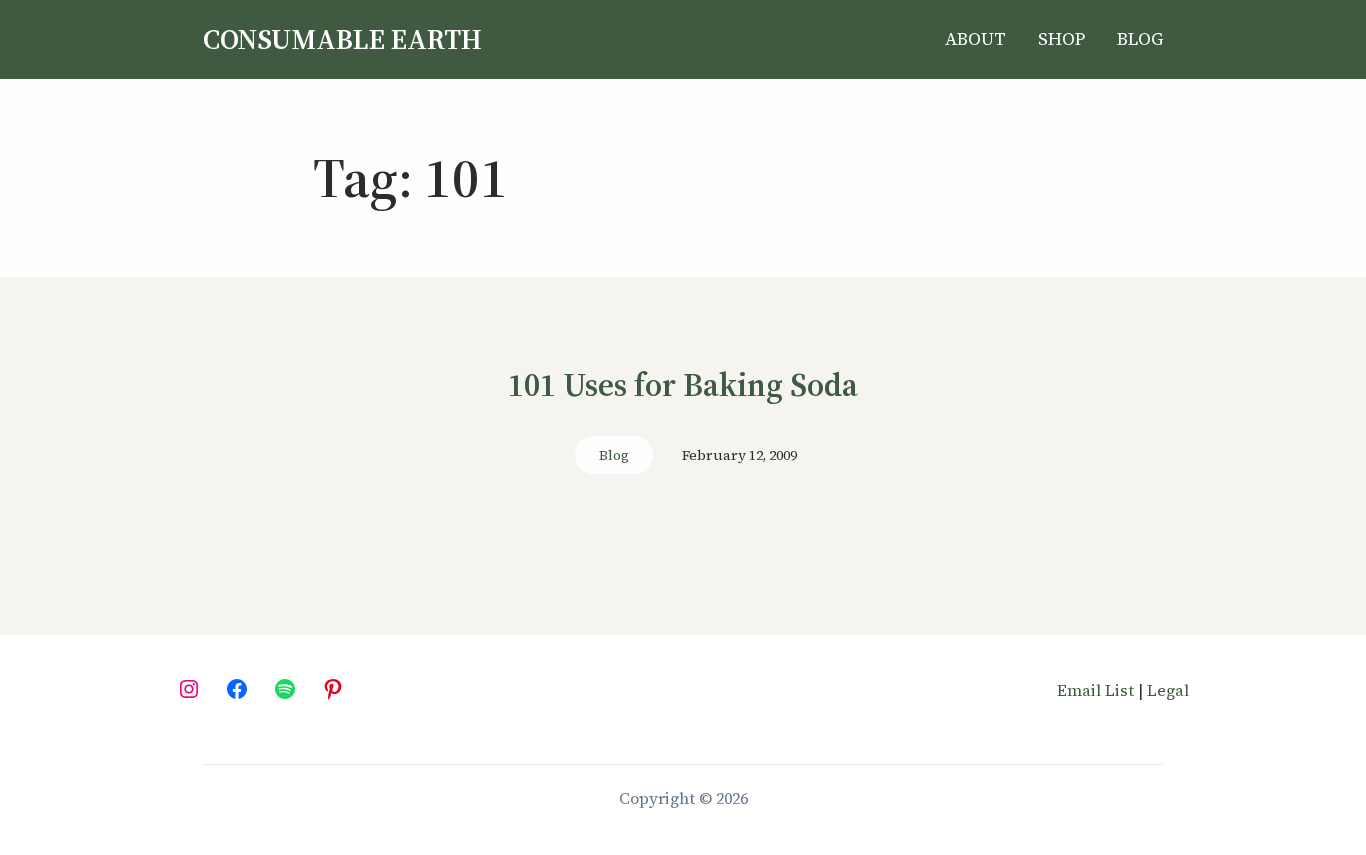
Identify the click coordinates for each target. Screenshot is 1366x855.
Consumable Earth (342, 39)
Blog (614, 455)
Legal (1168, 690)
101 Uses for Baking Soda (683, 386)
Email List (1095, 690)
